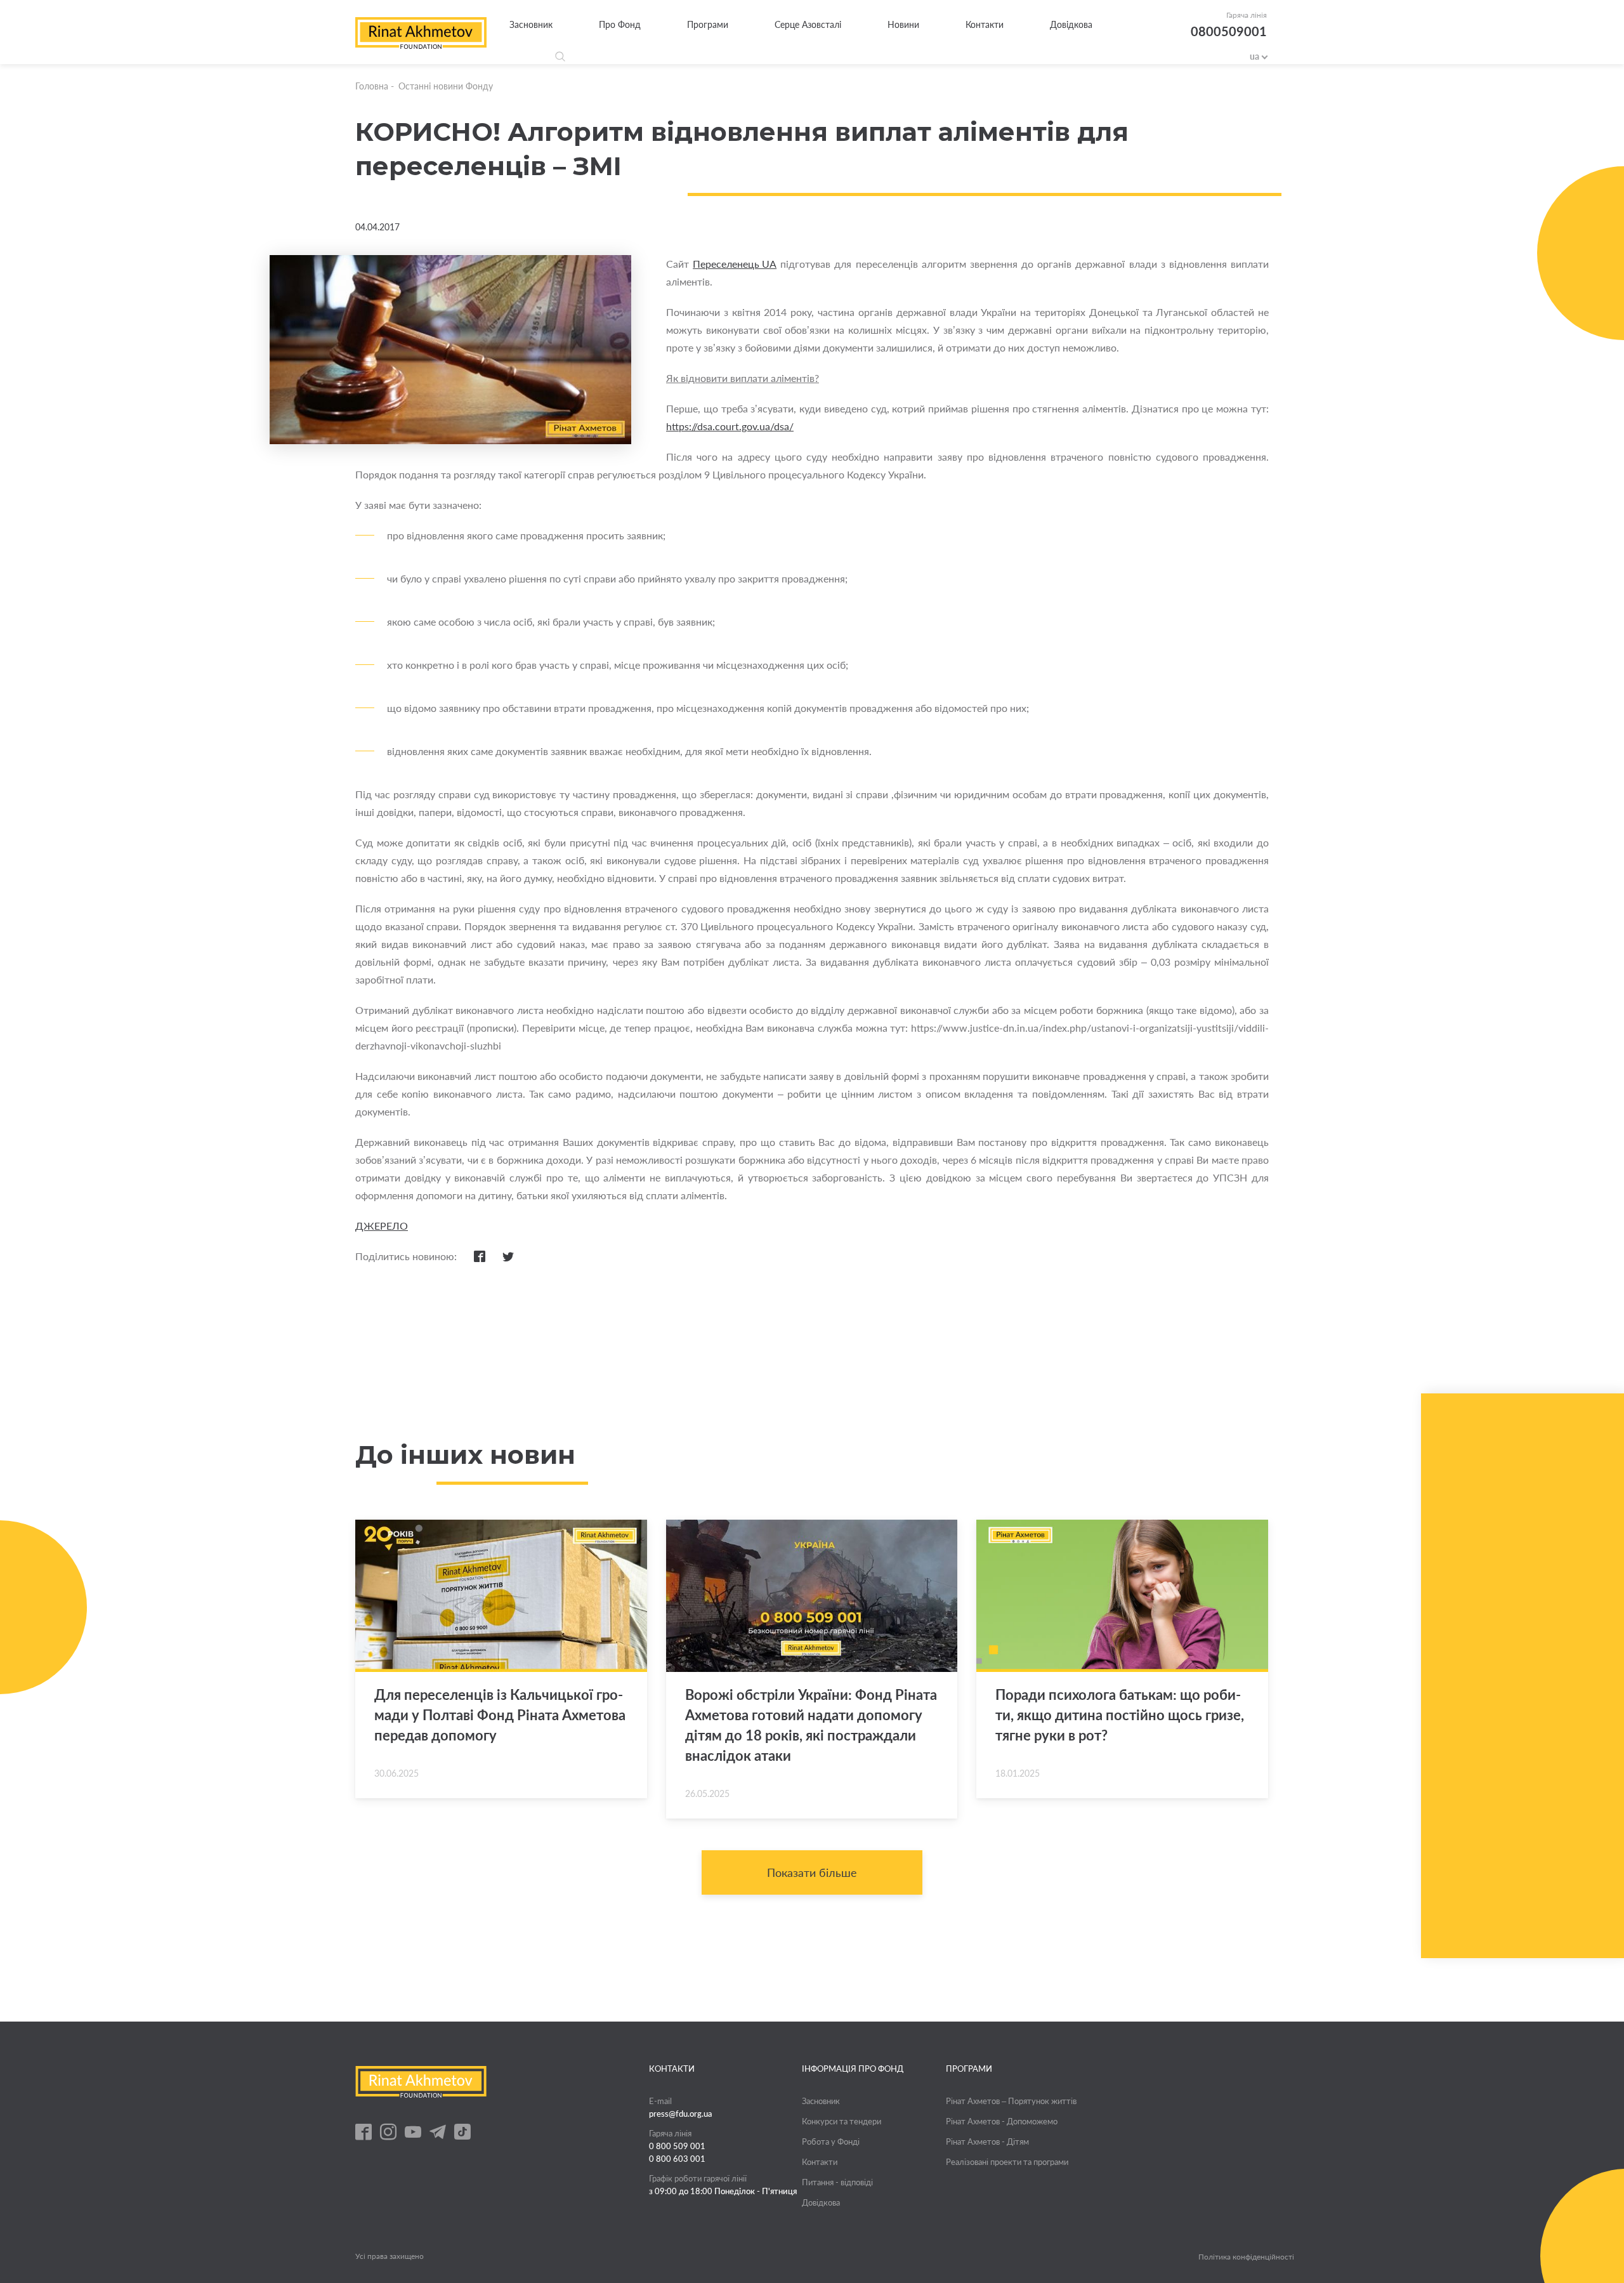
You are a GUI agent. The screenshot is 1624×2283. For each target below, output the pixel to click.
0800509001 (1229, 31)
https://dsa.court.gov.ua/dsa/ (730, 426)
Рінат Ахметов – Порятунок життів (1011, 2101)
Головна (372, 86)
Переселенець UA (735, 264)
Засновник (531, 24)
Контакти (985, 24)
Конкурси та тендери (841, 2121)
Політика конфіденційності (1246, 2257)
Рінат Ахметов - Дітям (987, 2142)
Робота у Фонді (831, 2142)
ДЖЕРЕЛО (382, 1226)
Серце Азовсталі (808, 24)
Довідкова (1071, 24)
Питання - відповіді (837, 2182)
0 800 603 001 (677, 2159)
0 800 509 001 (677, 2146)
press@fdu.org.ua (681, 2114)
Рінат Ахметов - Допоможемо (1002, 2121)
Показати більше (812, 1872)
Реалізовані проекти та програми (1007, 2162)
